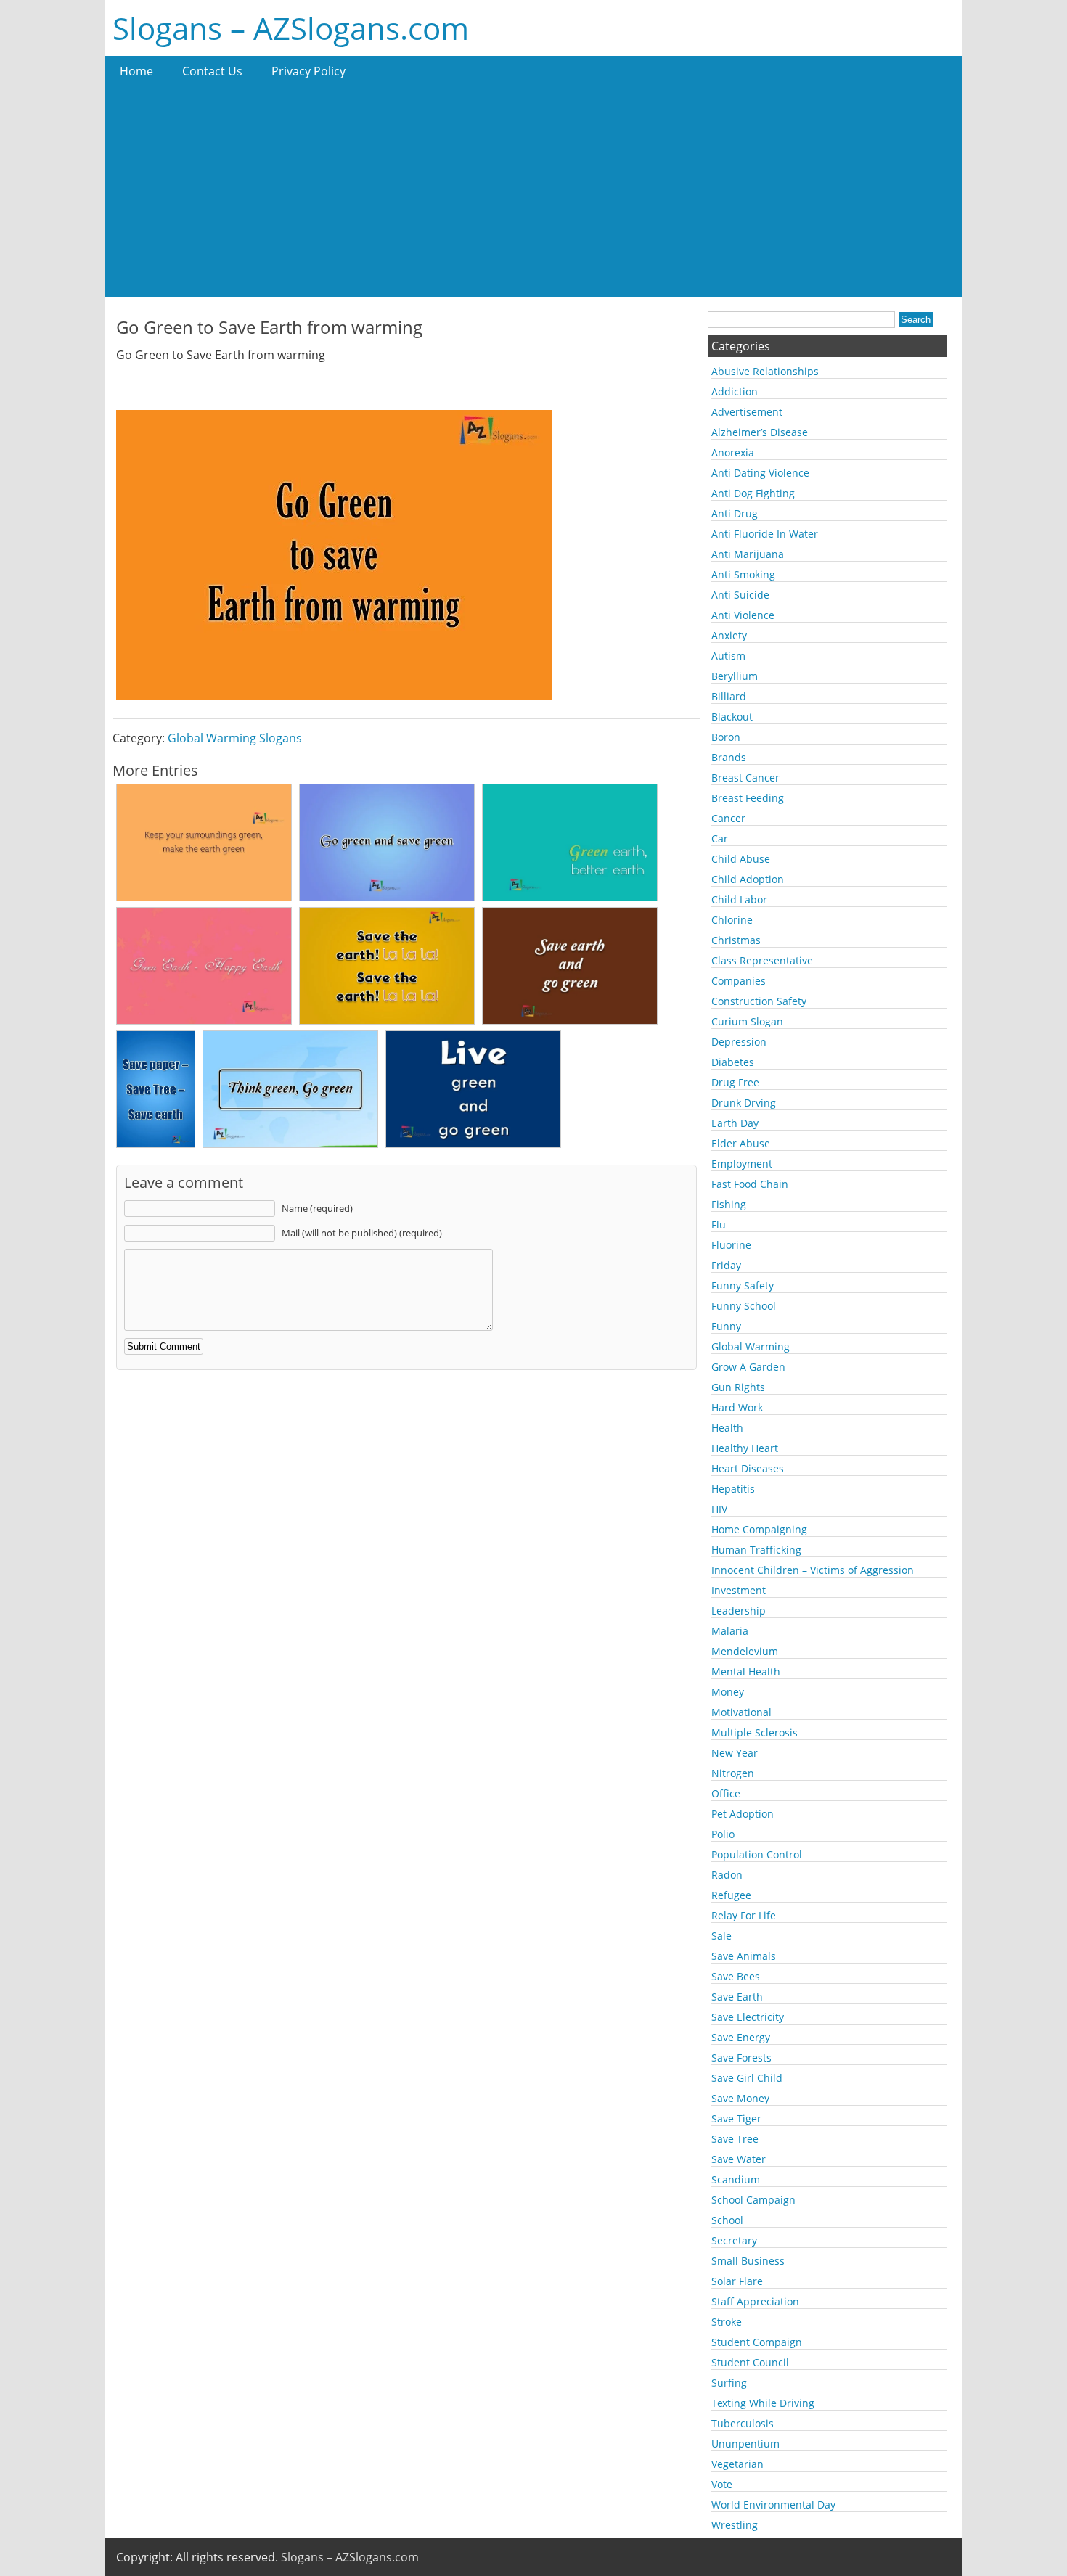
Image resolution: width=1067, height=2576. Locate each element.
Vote (722, 2484)
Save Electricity (748, 2017)
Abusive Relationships (765, 371)
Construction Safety (759, 1001)
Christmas (736, 940)
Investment (739, 1590)
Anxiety (729, 635)
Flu (719, 1225)
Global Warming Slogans (235, 738)
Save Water (739, 2159)
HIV (719, 1509)
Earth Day (735, 1123)
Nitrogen (733, 1773)
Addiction (735, 391)
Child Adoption (748, 879)
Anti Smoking (743, 574)
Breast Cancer (745, 778)
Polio (723, 1834)
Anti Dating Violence (760, 473)
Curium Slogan (747, 1021)
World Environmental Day (773, 2505)
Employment (742, 1164)
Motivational (741, 1712)
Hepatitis (733, 1489)
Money (728, 1692)
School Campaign (753, 2200)
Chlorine (732, 920)
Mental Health (746, 1671)
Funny (726, 1326)
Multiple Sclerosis (755, 1732)
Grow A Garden (748, 1367)
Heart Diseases (748, 1468)
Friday (726, 1265)
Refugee (731, 1895)
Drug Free (735, 1082)
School (727, 2220)
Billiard (729, 696)
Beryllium (735, 676)
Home (136, 71)
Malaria (730, 1631)
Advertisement (747, 412)
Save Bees (736, 1976)
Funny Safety (743, 1285)
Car (720, 838)
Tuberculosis (743, 2423)
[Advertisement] (533, 195)
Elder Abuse (741, 1143)
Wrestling (735, 2525)
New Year (735, 1753)
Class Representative (762, 960)
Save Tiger (736, 2118)
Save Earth (737, 1997)
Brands (729, 757)
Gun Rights (738, 1387)
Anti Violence (743, 615)
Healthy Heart (745, 1448)
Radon (727, 1875)
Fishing (729, 1204)
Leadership (739, 1611)
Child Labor (739, 899)
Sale (721, 1936)
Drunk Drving (744, 1103)
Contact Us (212, 71)
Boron (726, 737)
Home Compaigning (759, 1529)
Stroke (727, 2322)
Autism (728, 656)
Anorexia (733, 452)
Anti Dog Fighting (753, 493)
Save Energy (741, 2037)
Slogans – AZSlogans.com (291, 28)
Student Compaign (757, 2342)
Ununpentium (745, 2444)
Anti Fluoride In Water (765, 534)
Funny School (744, 1306)
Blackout (732, 717)
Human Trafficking (756, 1550)
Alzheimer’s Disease (760, 432)
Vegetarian (737, 2464)
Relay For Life (744, 1915)
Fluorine (731, 1245)
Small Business (748, 2261)
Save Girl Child (747, 2078)
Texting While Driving (763, 2403)
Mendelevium (745, 1651)
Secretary (734, 2240)
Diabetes (733, 1062)
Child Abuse (741, 859)
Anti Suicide (740, 595)
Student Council (750, 2362)
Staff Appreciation (755, 2301)
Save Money (740, 2098)
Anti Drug (735, 513)
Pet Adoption (743, 1814)
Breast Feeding (748, 798)
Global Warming (751, 1346)
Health (727, 1428)
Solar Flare (737, 2281)
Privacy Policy (308, 71)
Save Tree (735, 2139)
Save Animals (744, 1956)
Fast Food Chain (750, 1184)
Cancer (728, 818)
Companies (739, 981)
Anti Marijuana (748, 554)
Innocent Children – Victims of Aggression (813, 1570)
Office (726, 1793)
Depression (739, 1042)
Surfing (729, 2383)
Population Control (757, 1854)
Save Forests (741, 2058)
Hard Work (737, 1407)
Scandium (736, 2179)
